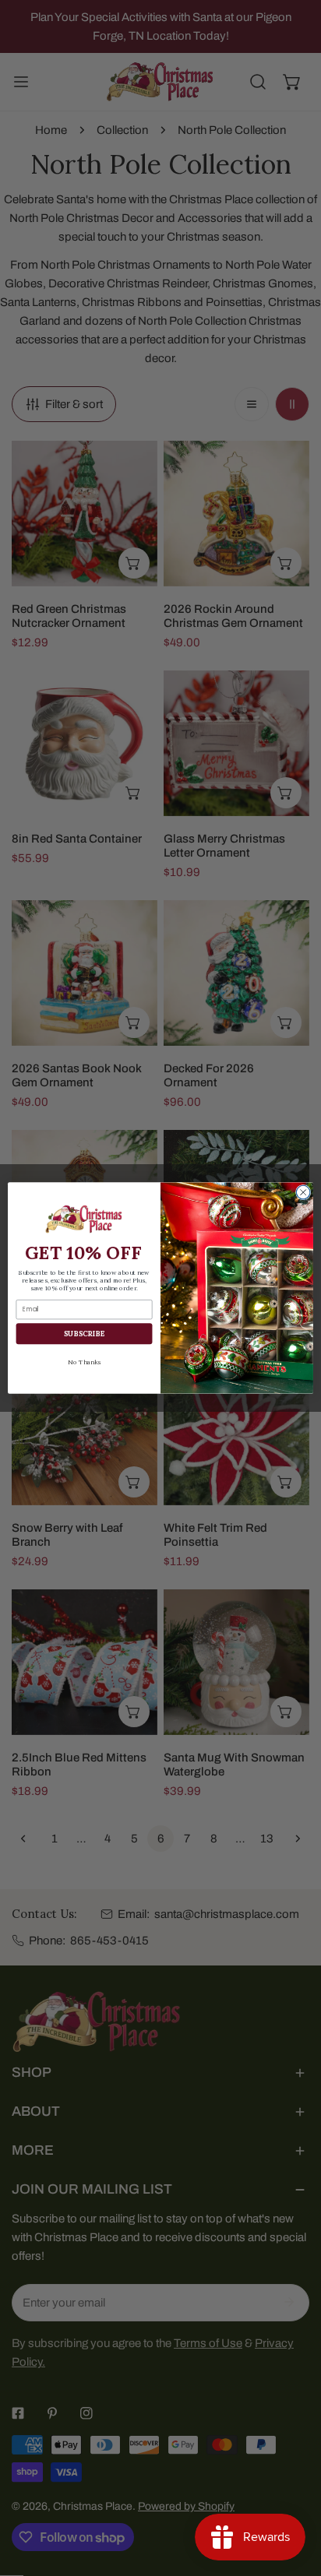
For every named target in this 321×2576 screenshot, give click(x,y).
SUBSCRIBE (85, 1334)
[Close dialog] (303, 1192)
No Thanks (84, 1362)
